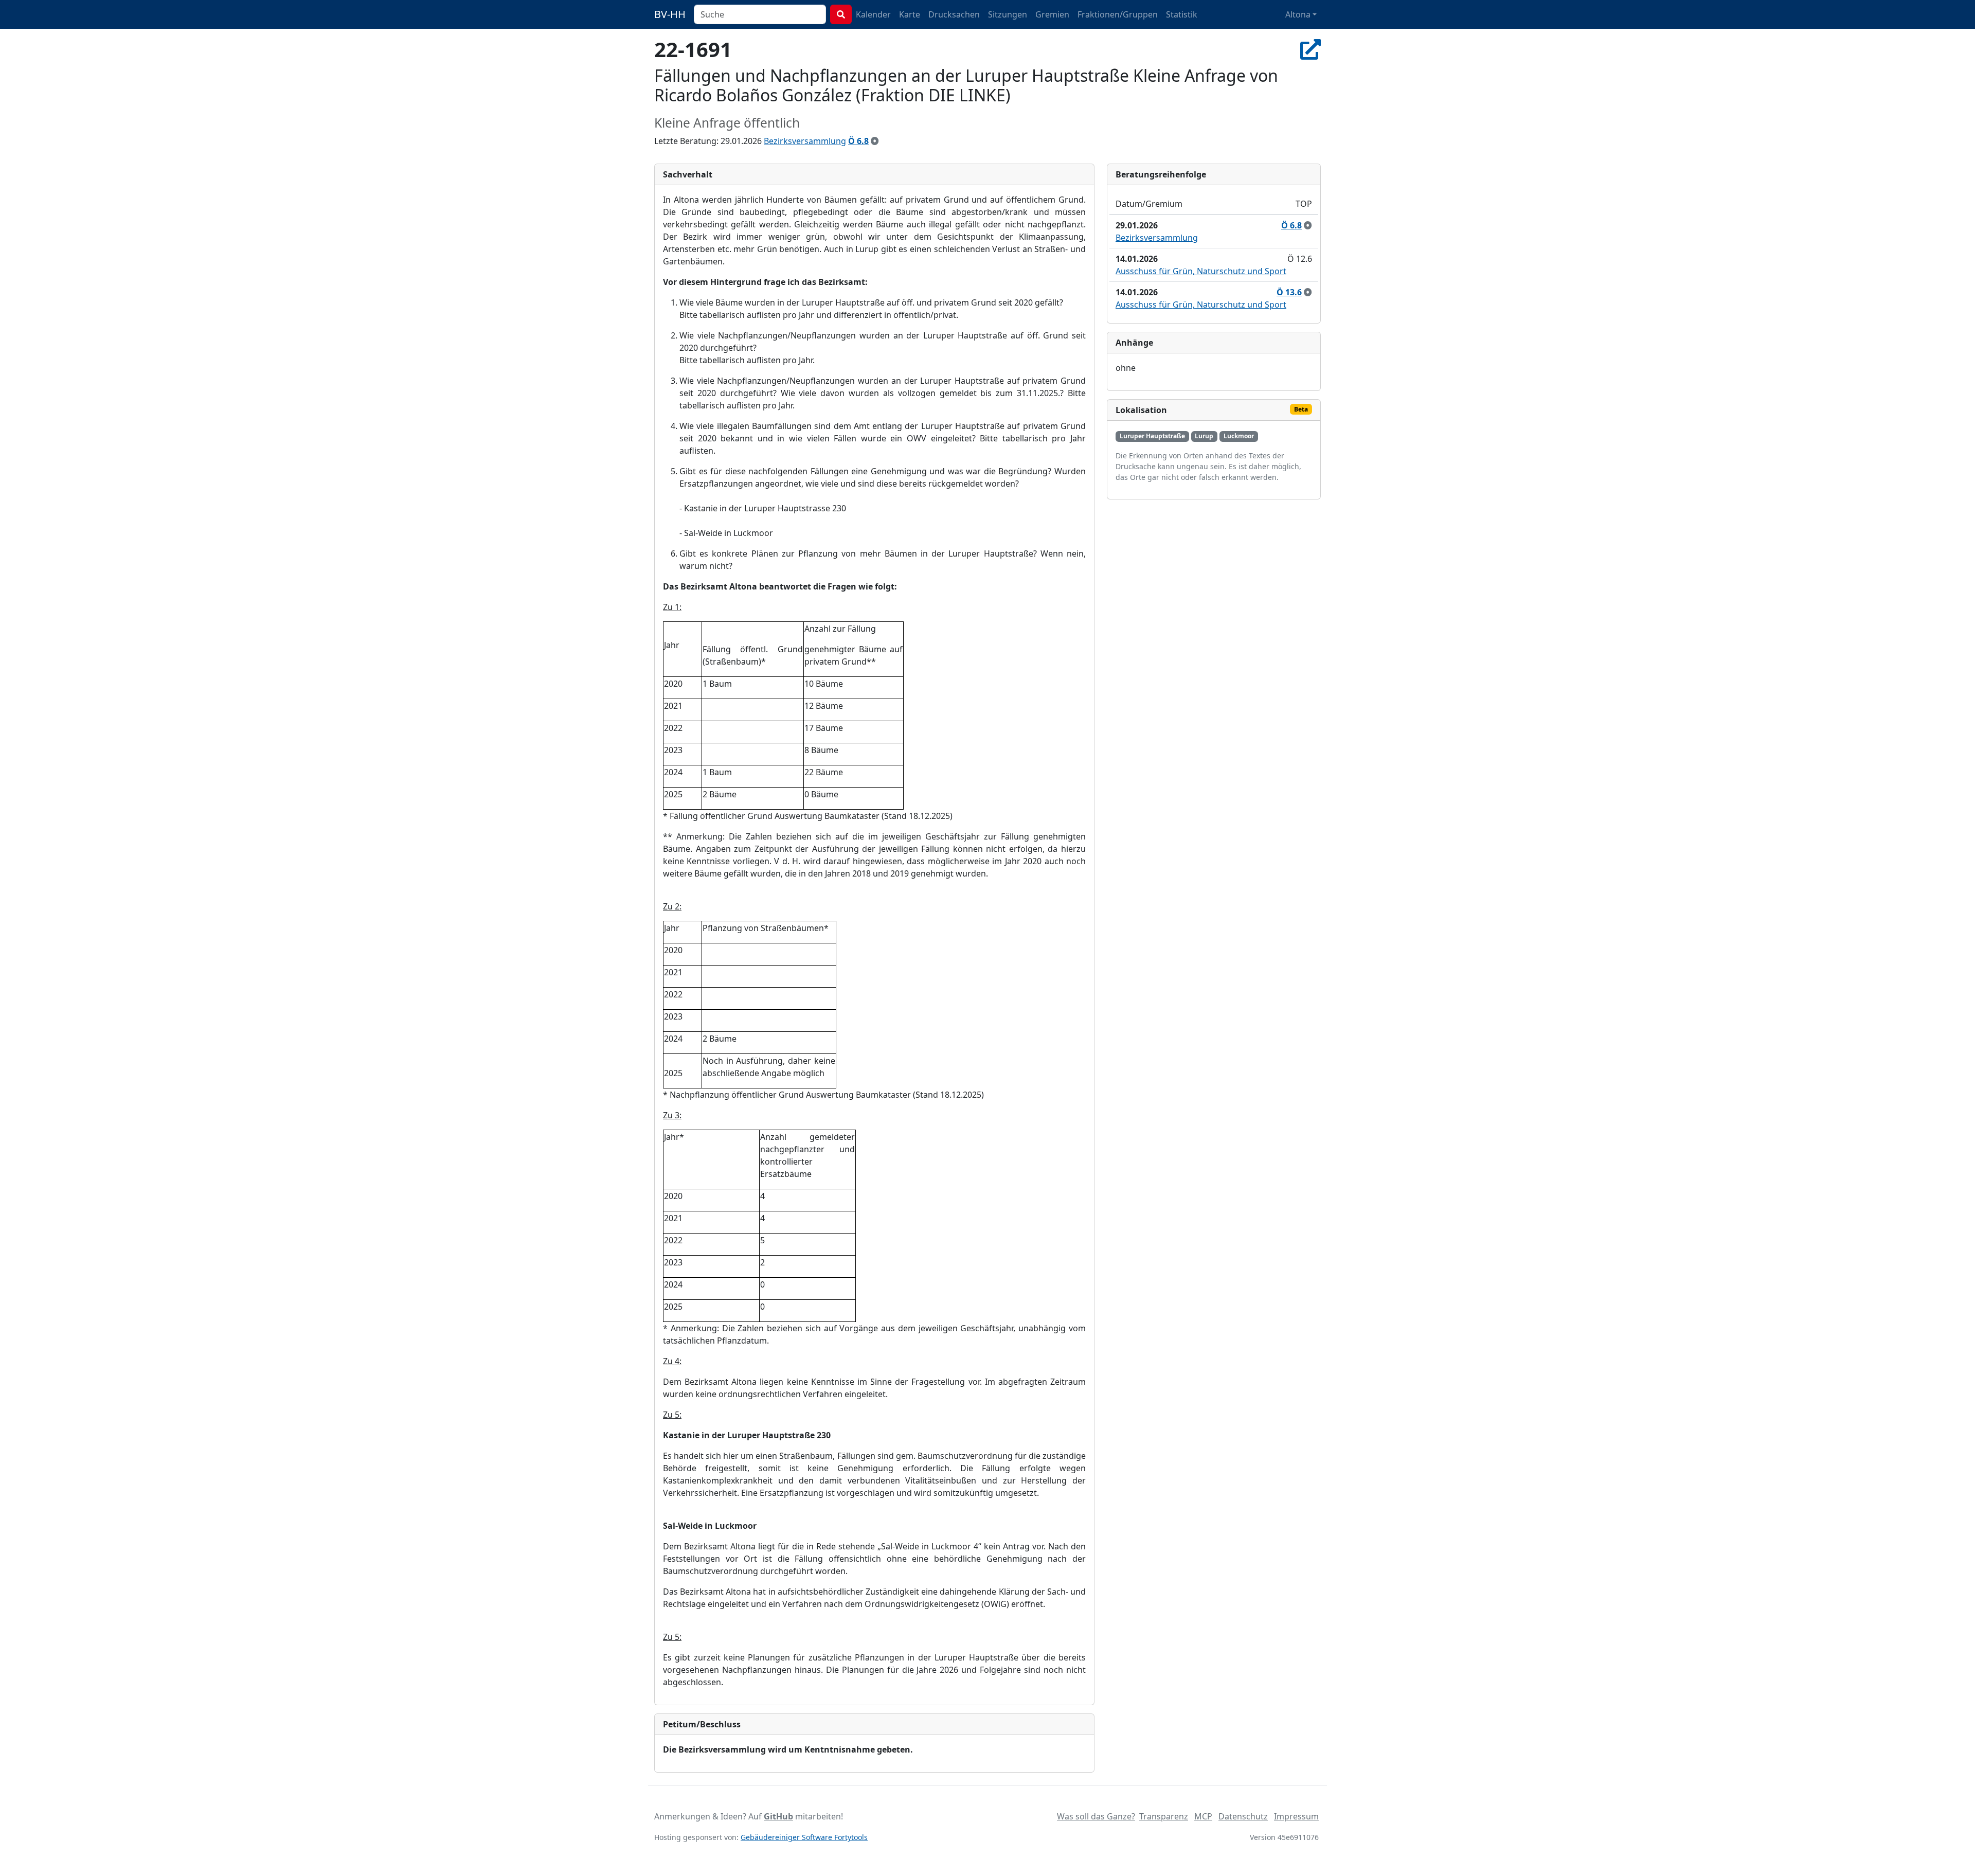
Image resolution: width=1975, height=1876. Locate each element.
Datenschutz (1243, 1816)
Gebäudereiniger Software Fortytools (804, 1837)
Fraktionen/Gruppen (1118, 14)
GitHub (778, 1816)
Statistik (1182, 14)
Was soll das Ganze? (1096, 1816)
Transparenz (1164, 1816)
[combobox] (760, 14)
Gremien (1052, 14)
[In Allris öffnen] (1310, 49)
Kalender (873, 14)
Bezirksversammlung (805, 141)
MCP (1203, 1816)
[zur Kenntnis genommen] (875, 141)
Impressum (1296, 1816)
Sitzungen (1008, 14)
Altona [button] (1298, 14)
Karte (910, 14)
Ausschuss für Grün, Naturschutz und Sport (1201, 271)
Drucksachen (954, 14)
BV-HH (670, 14)
